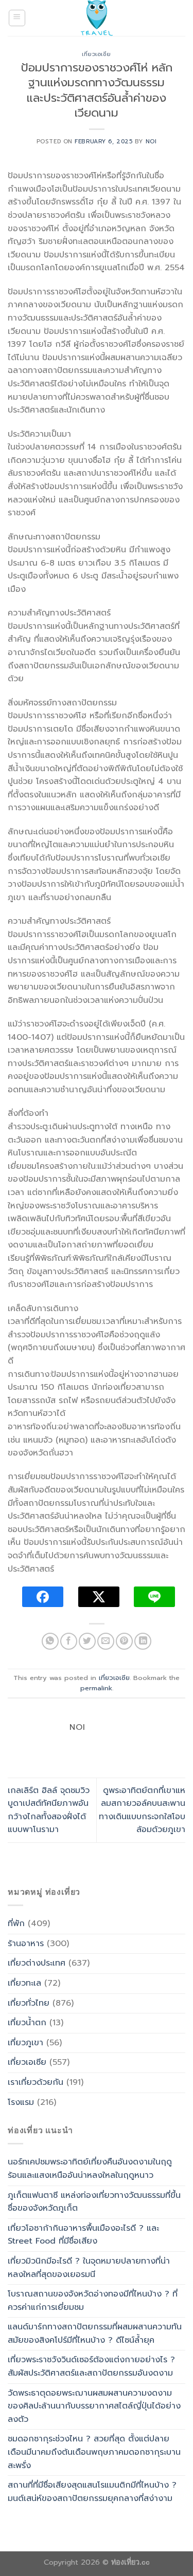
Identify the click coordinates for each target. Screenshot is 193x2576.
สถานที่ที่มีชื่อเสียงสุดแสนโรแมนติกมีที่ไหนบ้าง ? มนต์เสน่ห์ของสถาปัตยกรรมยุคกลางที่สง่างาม (92, 2492)
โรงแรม (21, 2102)
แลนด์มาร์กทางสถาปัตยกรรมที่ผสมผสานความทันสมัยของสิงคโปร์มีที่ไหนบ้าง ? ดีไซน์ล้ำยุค (95, 2334)
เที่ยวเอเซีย (97, 54)
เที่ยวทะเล (24, 1983)
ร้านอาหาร (26, 1944)
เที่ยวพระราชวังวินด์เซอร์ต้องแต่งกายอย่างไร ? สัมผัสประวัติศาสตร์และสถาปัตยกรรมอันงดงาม (91, 2366)
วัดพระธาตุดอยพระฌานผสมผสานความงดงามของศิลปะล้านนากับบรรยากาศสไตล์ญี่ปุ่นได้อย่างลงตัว (94, 2406)
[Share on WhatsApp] (50, 1641)
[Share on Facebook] (69, 1641)
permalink (96, 1688)
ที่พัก (16, 1924)
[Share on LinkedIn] (143, 1641)
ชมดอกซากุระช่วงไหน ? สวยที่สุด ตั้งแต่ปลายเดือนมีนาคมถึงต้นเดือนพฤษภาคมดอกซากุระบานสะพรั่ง (94, 2452)
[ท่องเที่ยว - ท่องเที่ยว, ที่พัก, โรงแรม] (97, 18)
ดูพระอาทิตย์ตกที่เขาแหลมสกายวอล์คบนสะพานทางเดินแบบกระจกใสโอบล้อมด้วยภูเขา (142, 1810)
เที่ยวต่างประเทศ (37, 1963)
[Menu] (17, 18)
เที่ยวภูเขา (25, 2043)
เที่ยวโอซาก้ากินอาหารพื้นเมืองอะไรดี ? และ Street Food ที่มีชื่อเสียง (83, 2235)
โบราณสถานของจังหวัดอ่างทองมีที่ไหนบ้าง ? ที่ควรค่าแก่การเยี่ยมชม (93, 2301)
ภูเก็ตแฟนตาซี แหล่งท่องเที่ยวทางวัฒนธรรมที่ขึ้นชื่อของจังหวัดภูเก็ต (94, 2202)
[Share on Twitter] (87, 1641)
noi (151, 142)
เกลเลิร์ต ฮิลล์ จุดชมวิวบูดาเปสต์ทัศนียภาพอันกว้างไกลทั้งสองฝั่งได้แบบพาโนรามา (49, 1810)
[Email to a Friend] (106, 1641)
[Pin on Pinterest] (124, 1641)
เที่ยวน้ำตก (27, 2023)
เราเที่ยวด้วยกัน (36, 2082)
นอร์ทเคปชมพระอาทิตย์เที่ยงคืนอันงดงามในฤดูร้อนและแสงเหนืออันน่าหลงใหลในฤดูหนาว (90, 2169)
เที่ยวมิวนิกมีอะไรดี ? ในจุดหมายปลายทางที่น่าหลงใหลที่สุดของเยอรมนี (89, 2268)
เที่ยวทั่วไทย (29, 2003)
